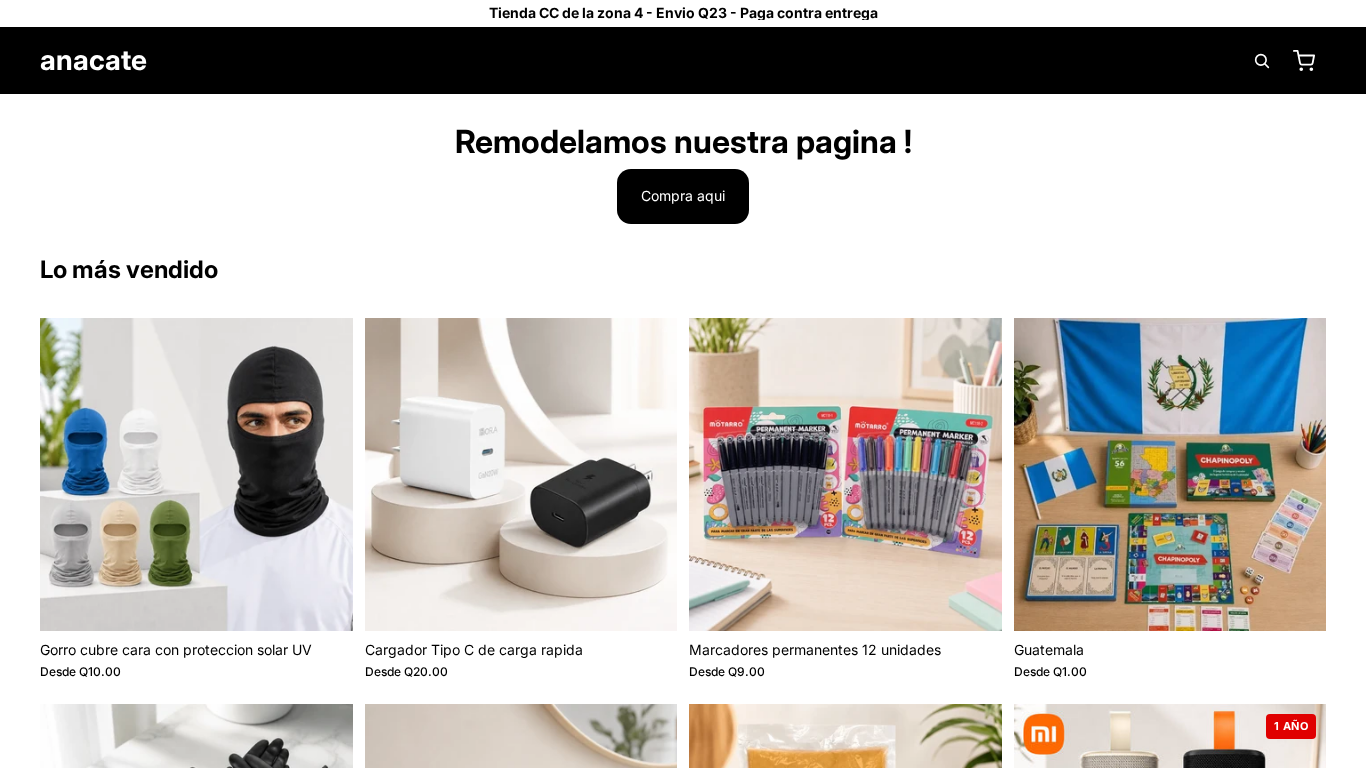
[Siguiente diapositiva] (323, 474)
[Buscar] (1262, 61)
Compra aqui (683, 195)
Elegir (339, 599)
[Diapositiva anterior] (70, 474)
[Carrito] (1304, 61)
